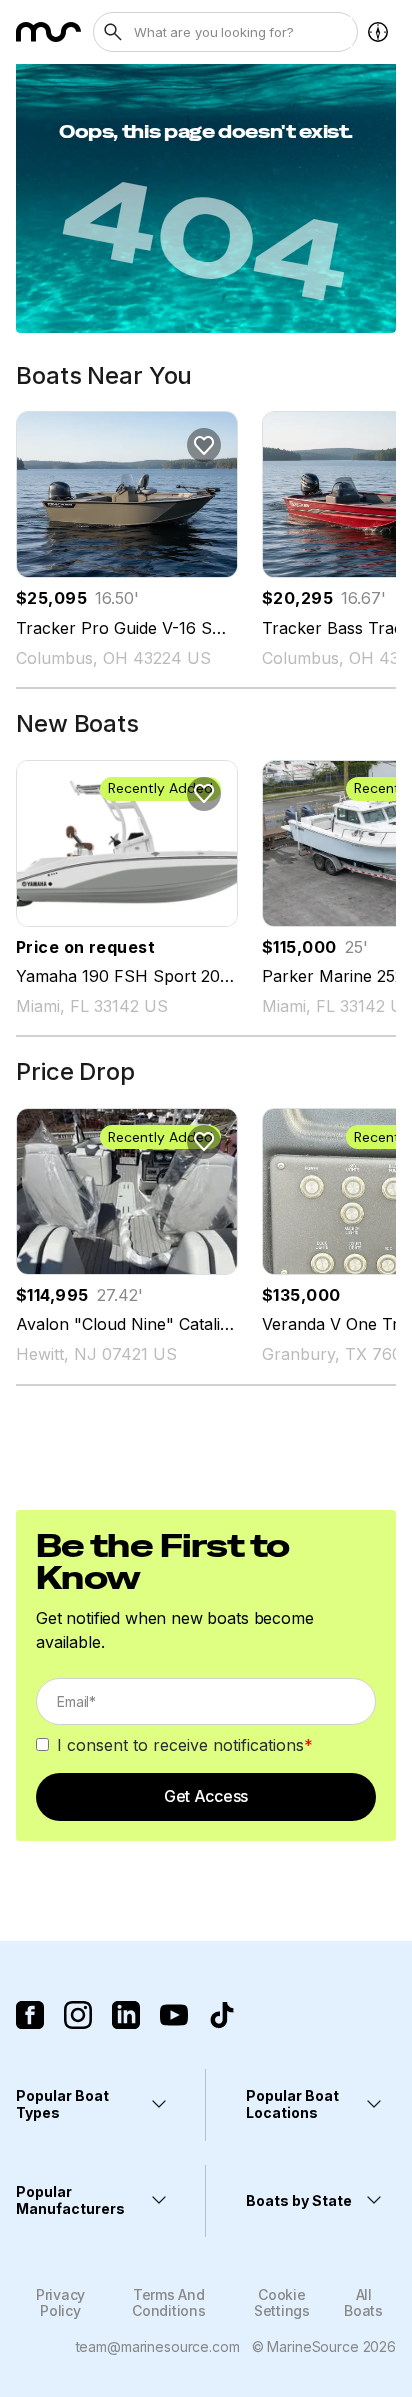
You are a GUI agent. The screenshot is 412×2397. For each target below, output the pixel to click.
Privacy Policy (60, 2302)
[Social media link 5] (222, 2015)
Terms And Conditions (168, 2302)
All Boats (363, 2302)
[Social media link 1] (30, 2015)
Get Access (206, 1796)
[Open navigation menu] (378, 32)
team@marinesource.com (158, 2346)
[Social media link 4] (174, 2015)
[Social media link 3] (126, 2015)
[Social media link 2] (78, 2015)
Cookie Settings (282, 2302)
